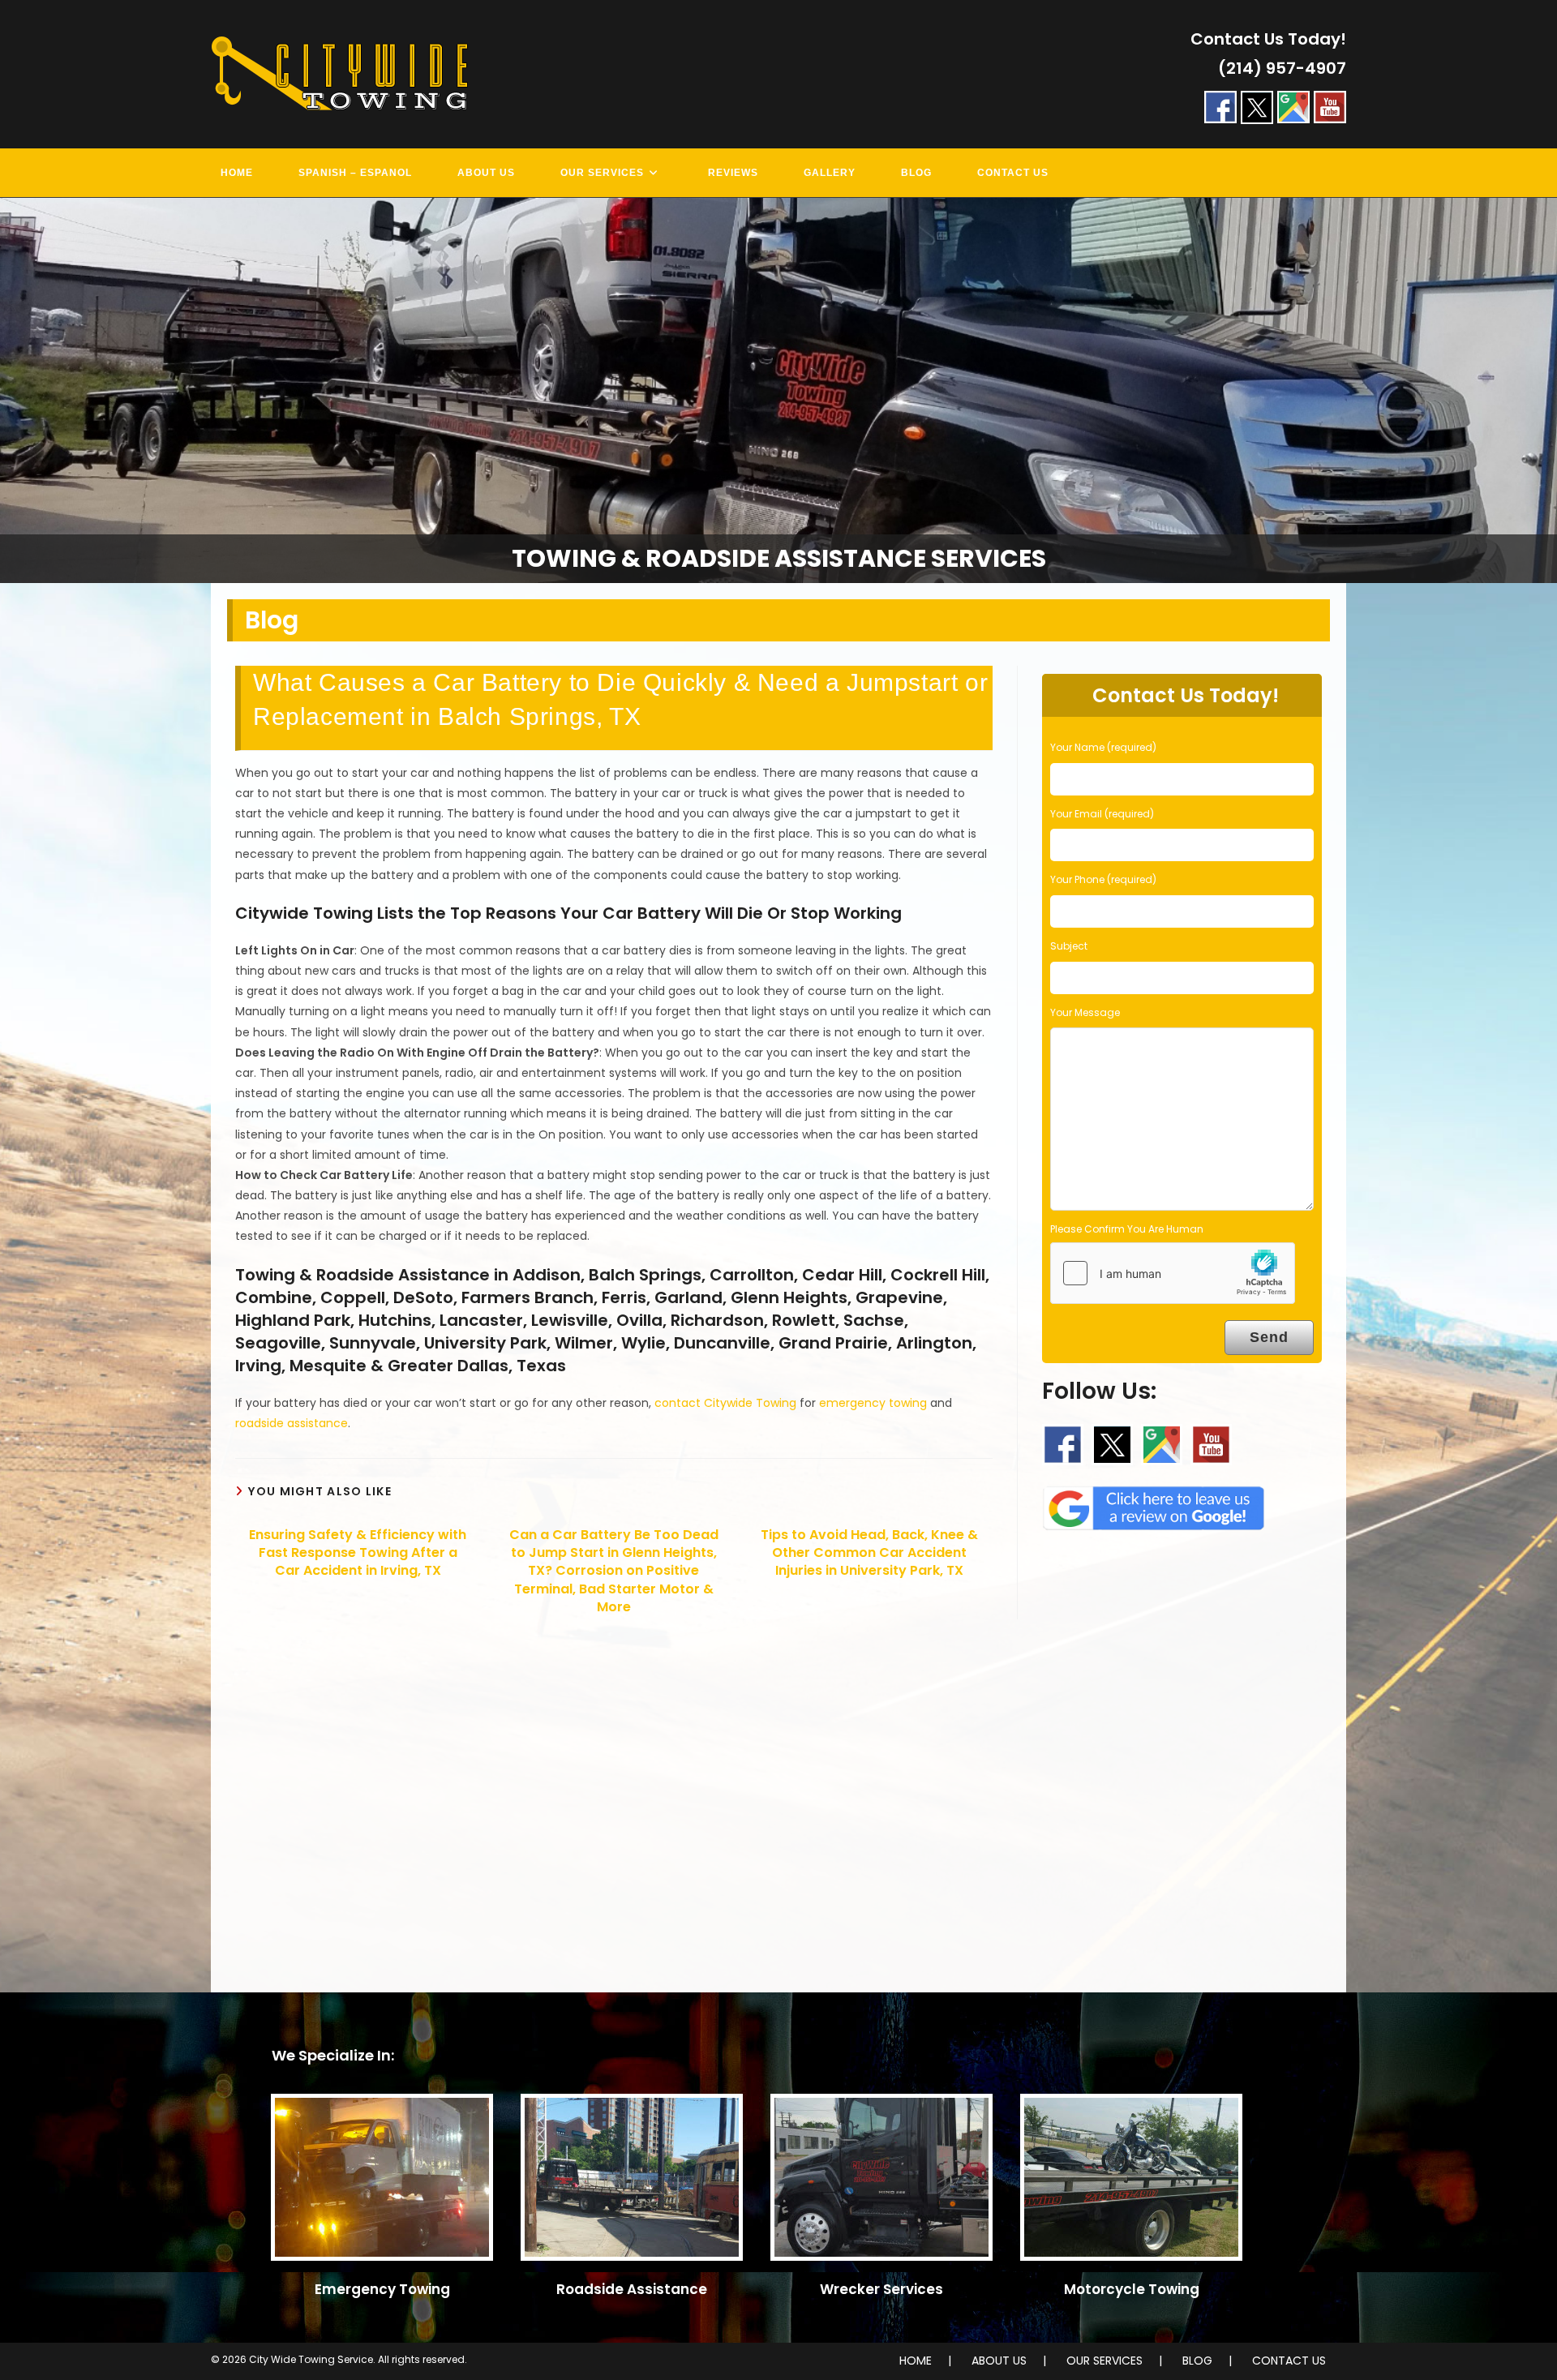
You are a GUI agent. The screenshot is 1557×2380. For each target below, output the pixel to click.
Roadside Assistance (632, 2289)
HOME (916, 2361)
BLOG (1197, 2361)
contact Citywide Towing (725, 1403)
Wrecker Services (881, 2289)
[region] (778, 390)
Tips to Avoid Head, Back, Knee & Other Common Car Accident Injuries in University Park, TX (869, 1553)
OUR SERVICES (1104, 2361)
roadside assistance (292, 1423)
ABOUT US (999, 2361)
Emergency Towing (382, 2289)
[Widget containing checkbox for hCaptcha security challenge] (1173, 1273)
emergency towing (873, 1403)
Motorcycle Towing (1132, 2289)
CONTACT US (1289, 2361)
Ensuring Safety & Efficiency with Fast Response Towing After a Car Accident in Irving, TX (358, 1553)
